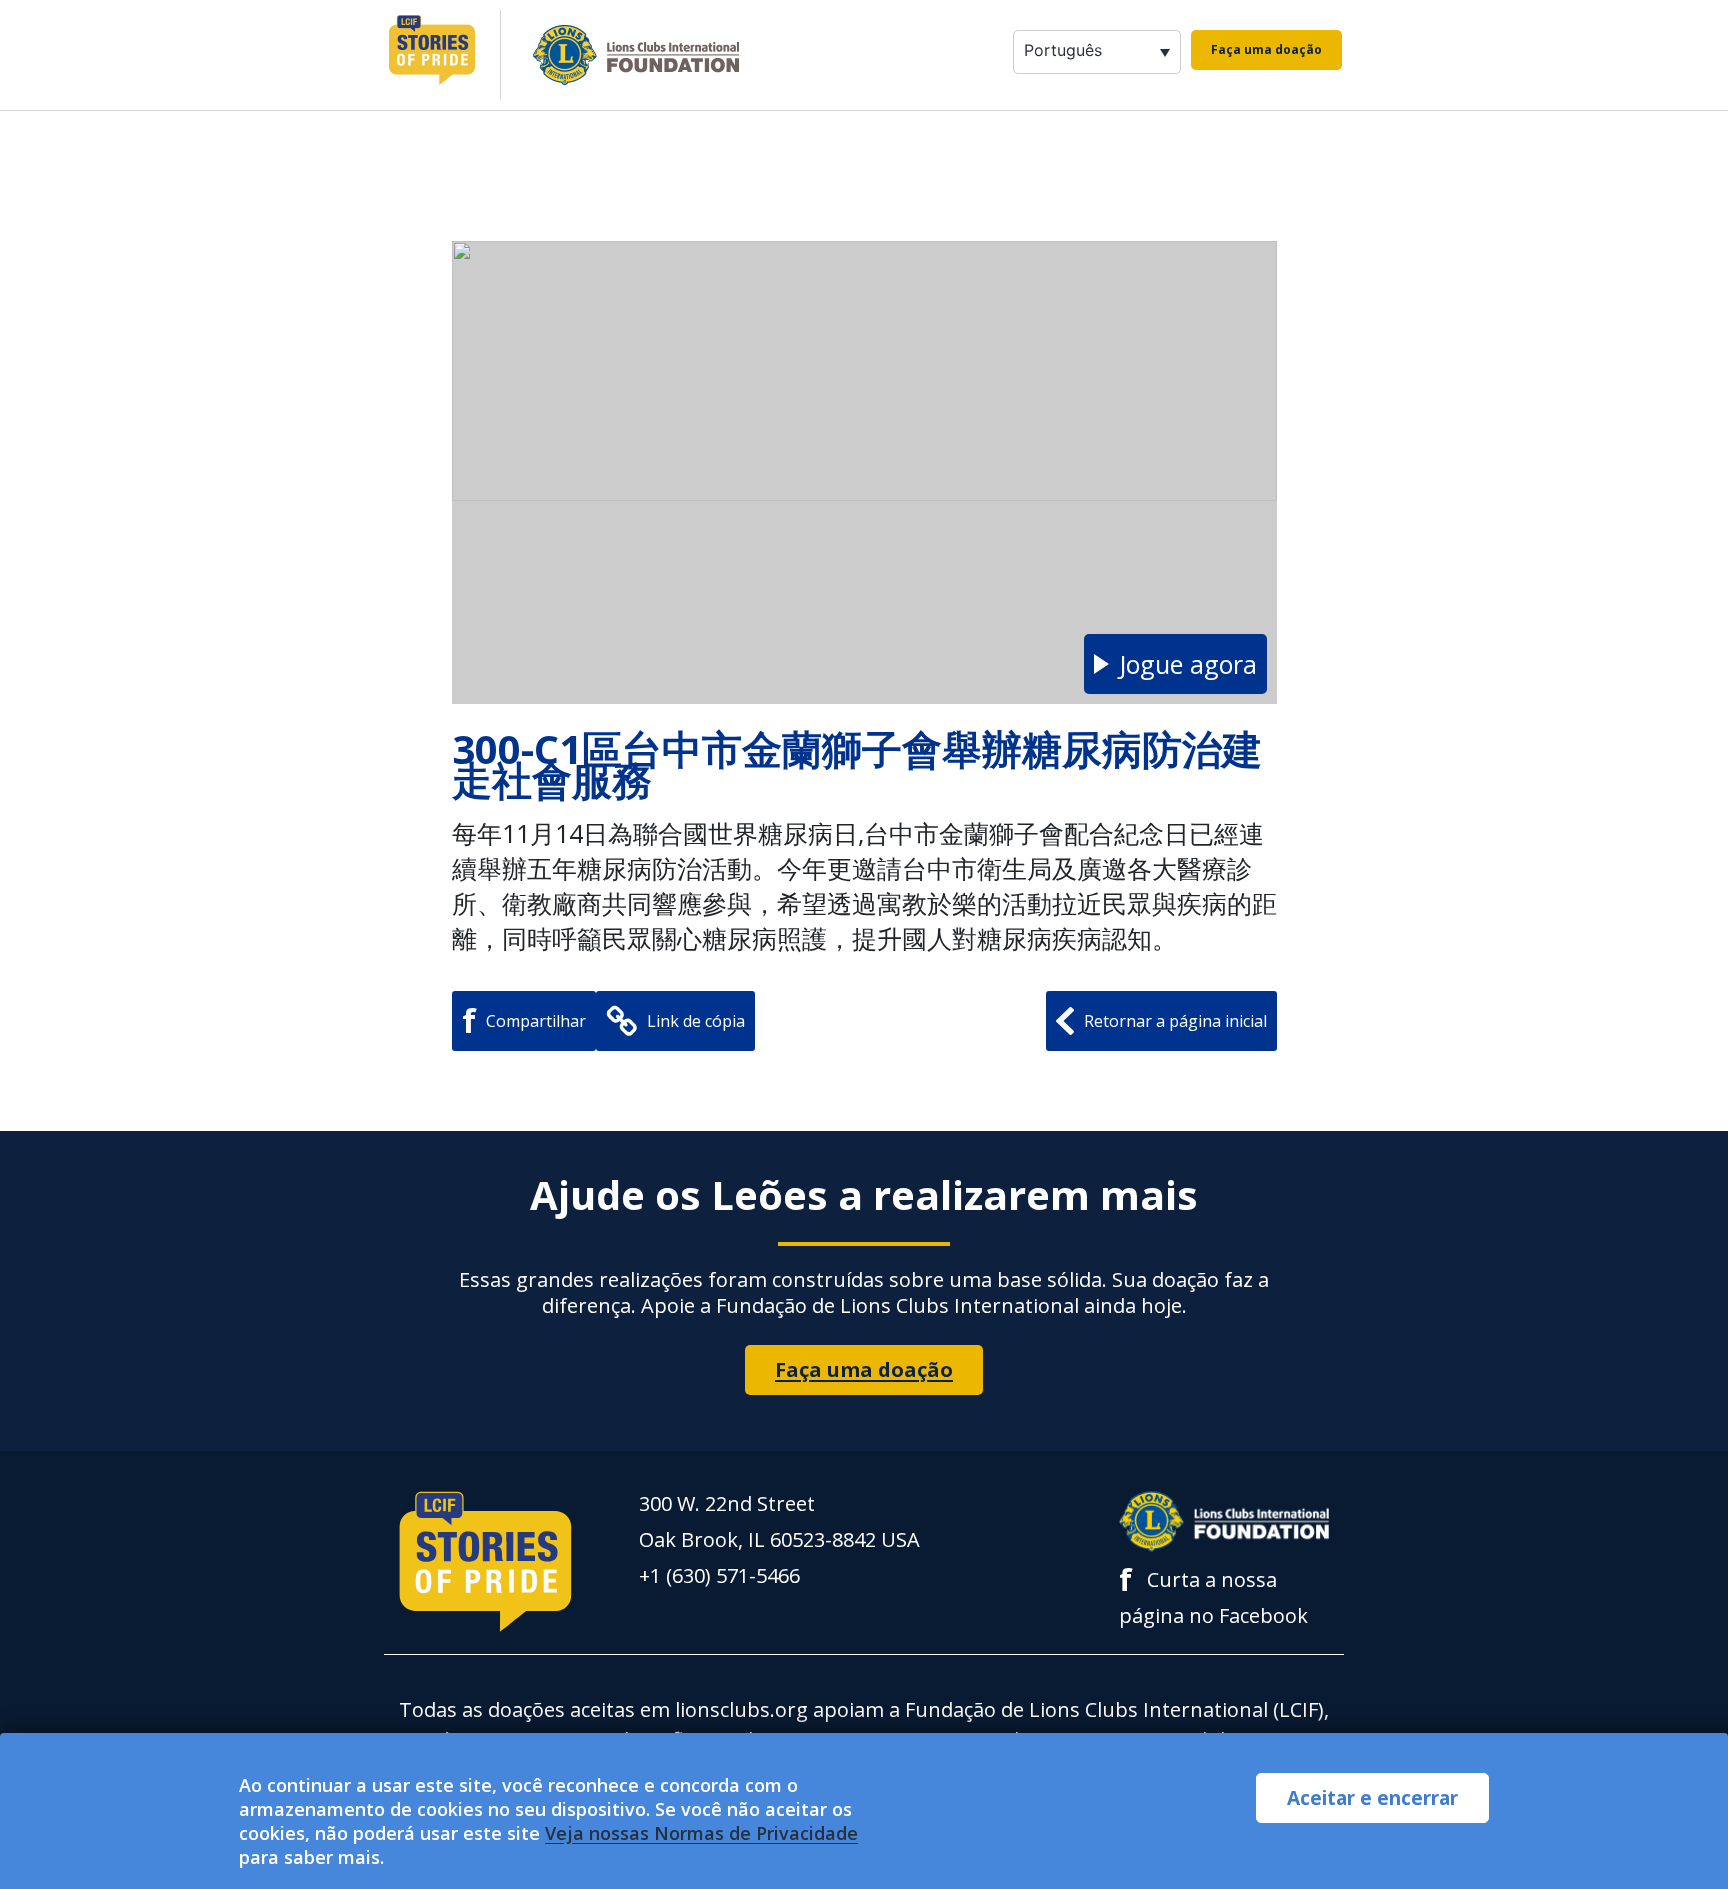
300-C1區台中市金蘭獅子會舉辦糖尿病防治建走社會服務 (857, 764)
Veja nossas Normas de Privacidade (701, 1833)
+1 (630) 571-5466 (719, 1575)
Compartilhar (524, 1020)
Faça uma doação (1266, 49)
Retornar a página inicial (1175, 1021)
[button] (1175, 664)
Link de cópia (696, 1021)
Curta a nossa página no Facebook (1213, 1595)
